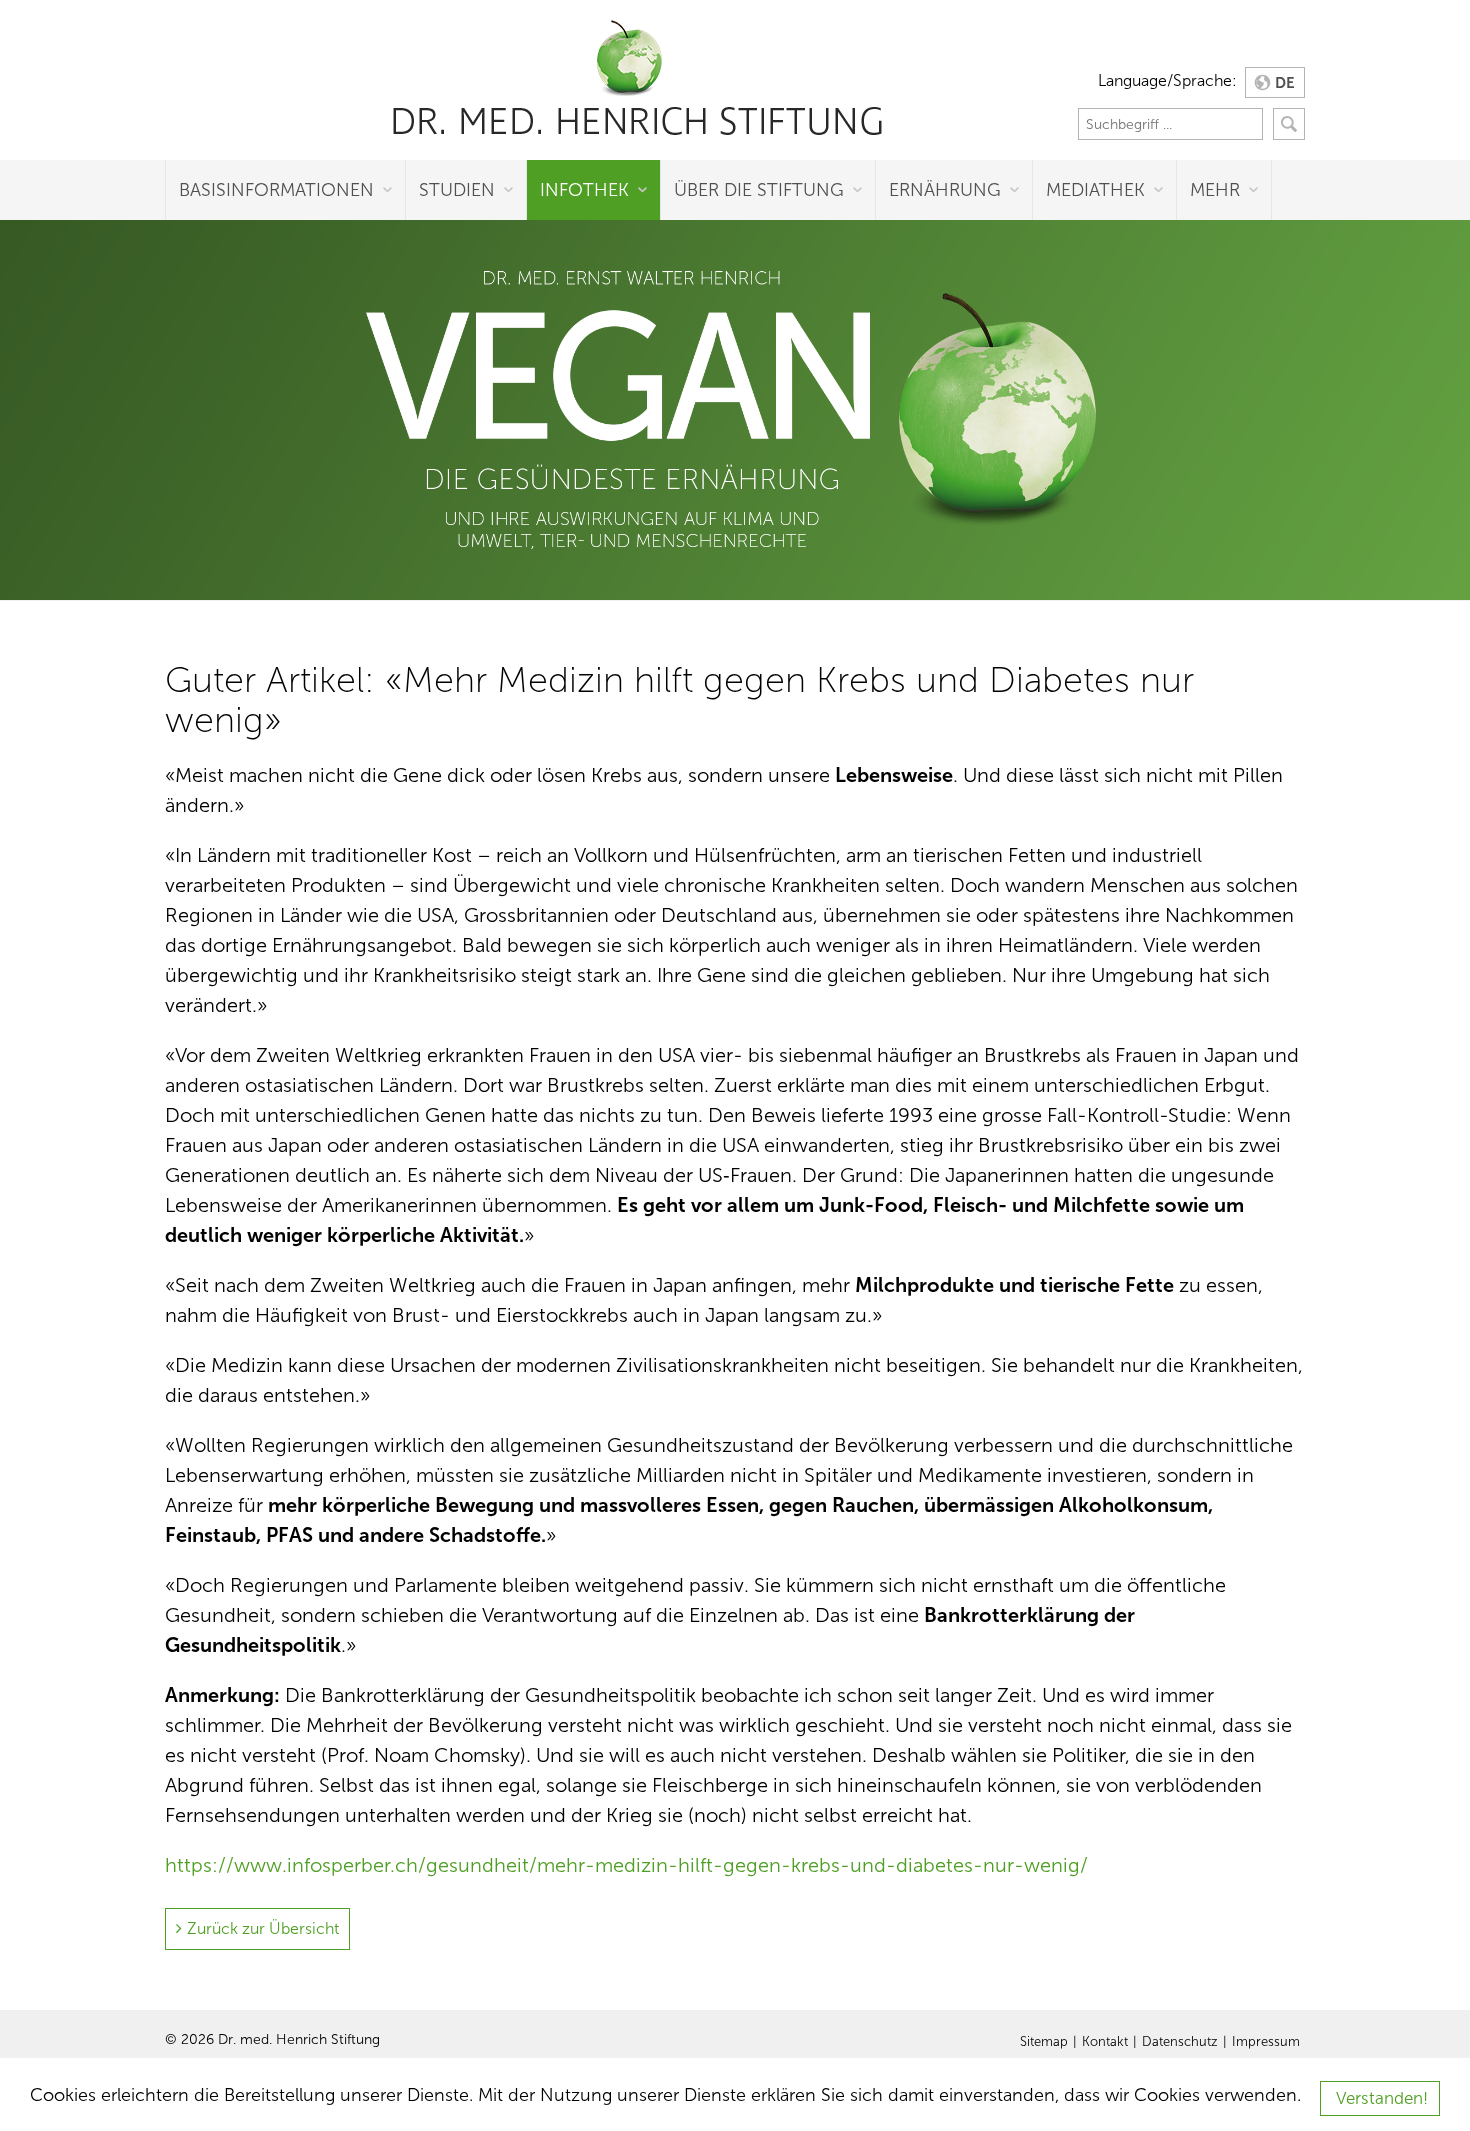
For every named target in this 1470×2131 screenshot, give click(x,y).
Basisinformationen (276, 190)
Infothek (584, 190)
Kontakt (1105, 2042)
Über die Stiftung (759, 190)
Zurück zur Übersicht (263, 1928)
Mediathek (1095, 190)
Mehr (1215, 190)
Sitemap (1044, 2042)
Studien (457, 190)
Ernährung (945, 190)
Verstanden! (1382, 2098)
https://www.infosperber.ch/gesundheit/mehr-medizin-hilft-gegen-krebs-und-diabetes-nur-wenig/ (626, 1865)
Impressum (1266, 2042)
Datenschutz (1180, 2042)
